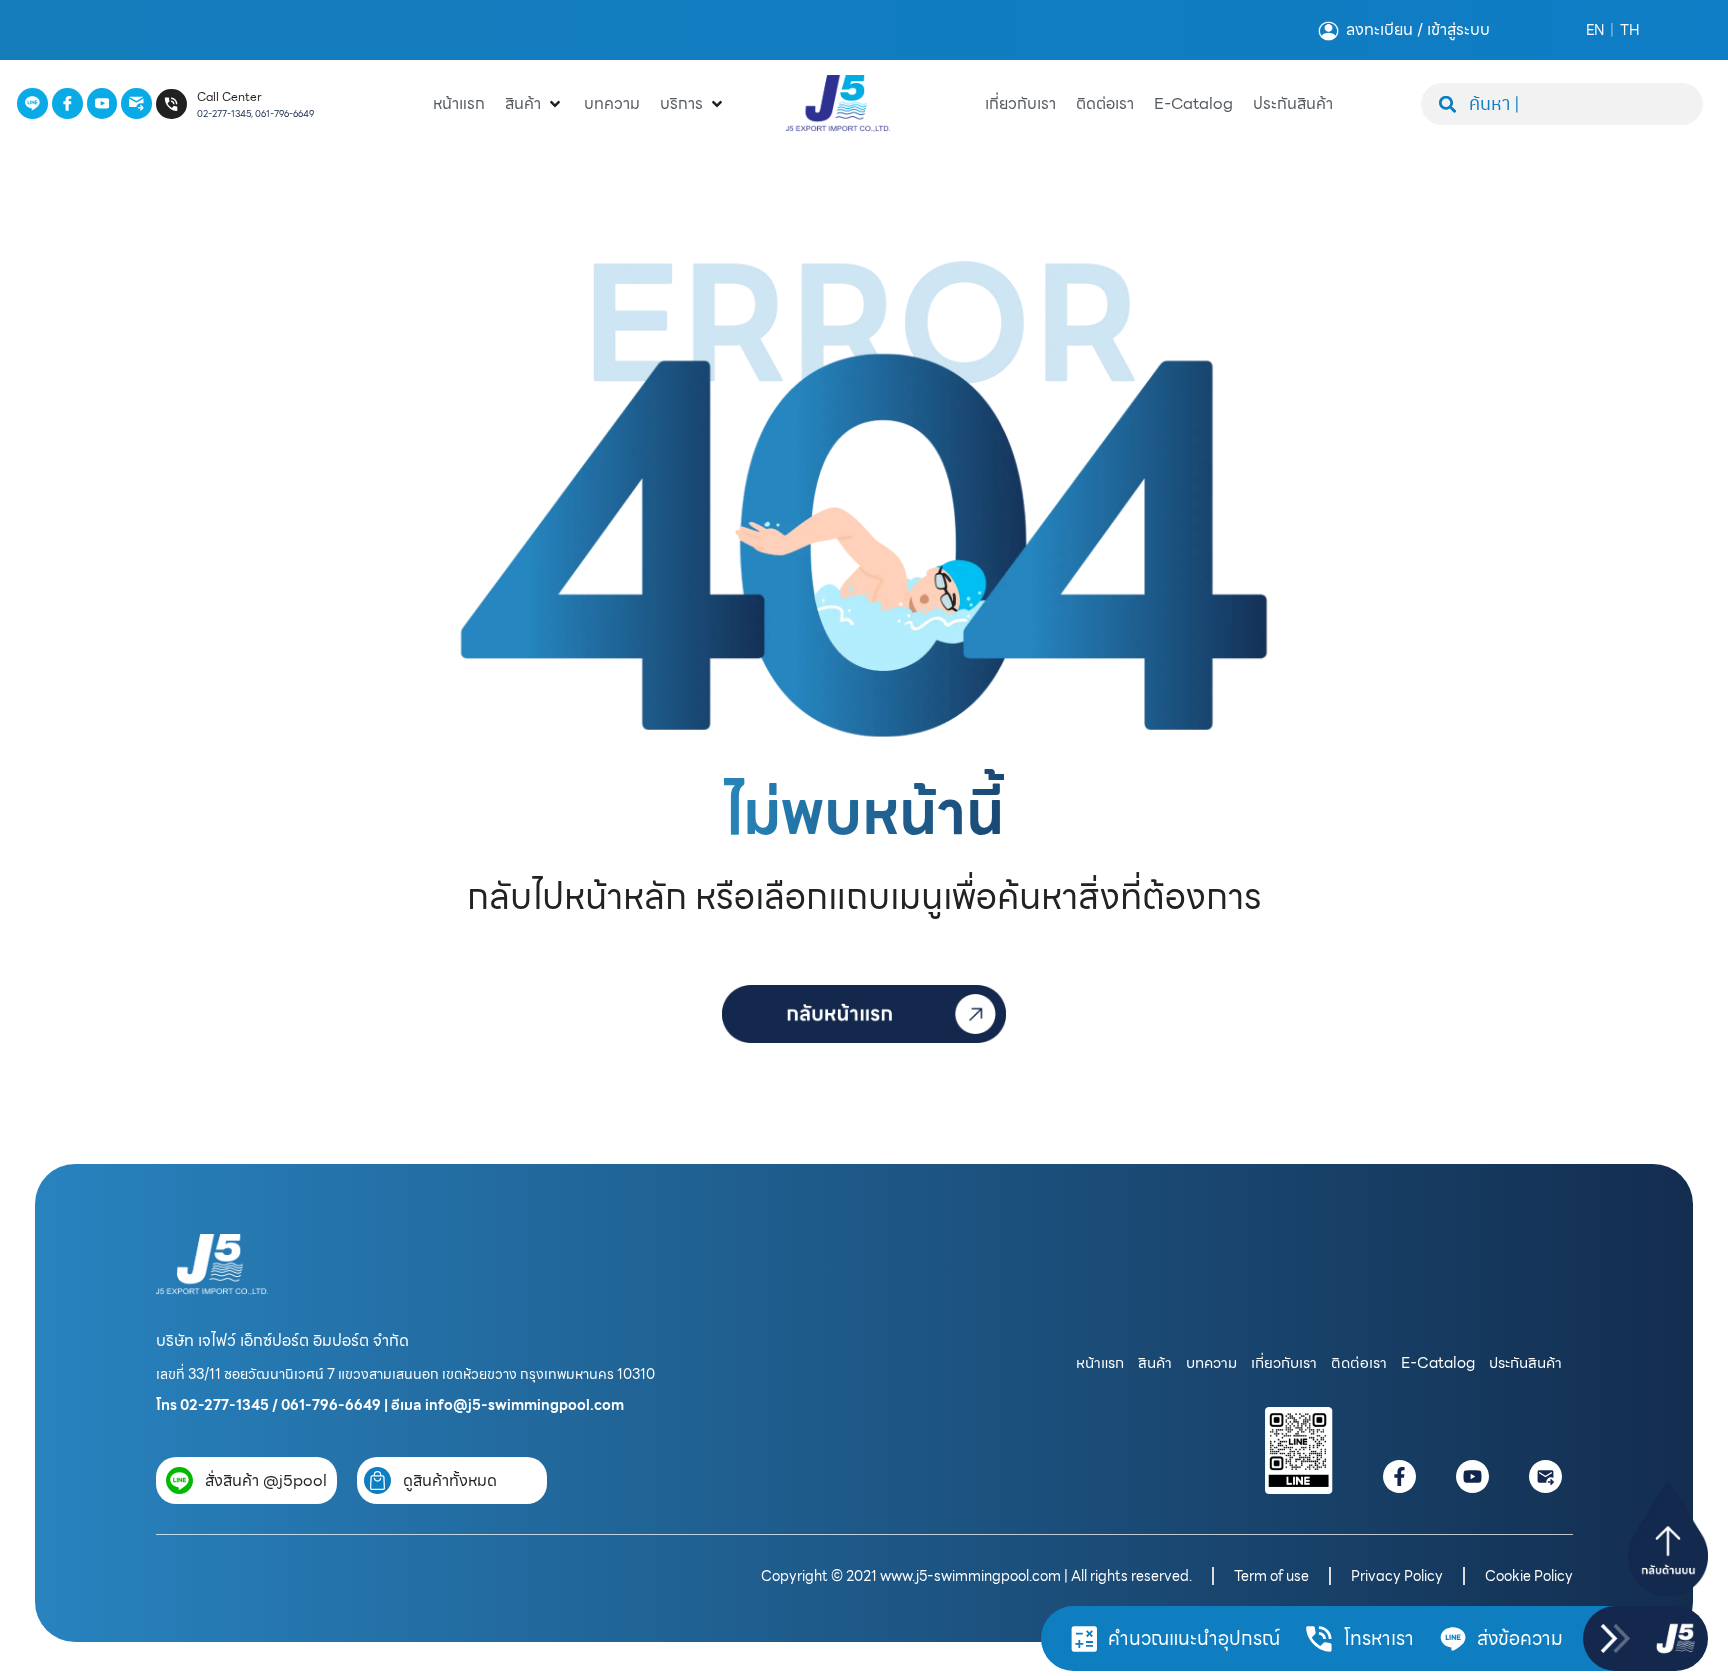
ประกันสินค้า (1525, 1362)
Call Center (229, 96)
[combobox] (1562, 104)
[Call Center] (171, 104)
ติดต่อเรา (1359, 1362)
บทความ (1211, 1362)
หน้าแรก (1100, 1362)
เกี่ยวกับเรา (1284, 1362)
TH (1630, 30)
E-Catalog (1438, 1362)
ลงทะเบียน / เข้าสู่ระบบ (1418, 29)
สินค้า (1155, 1362)
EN (1595, 30)
